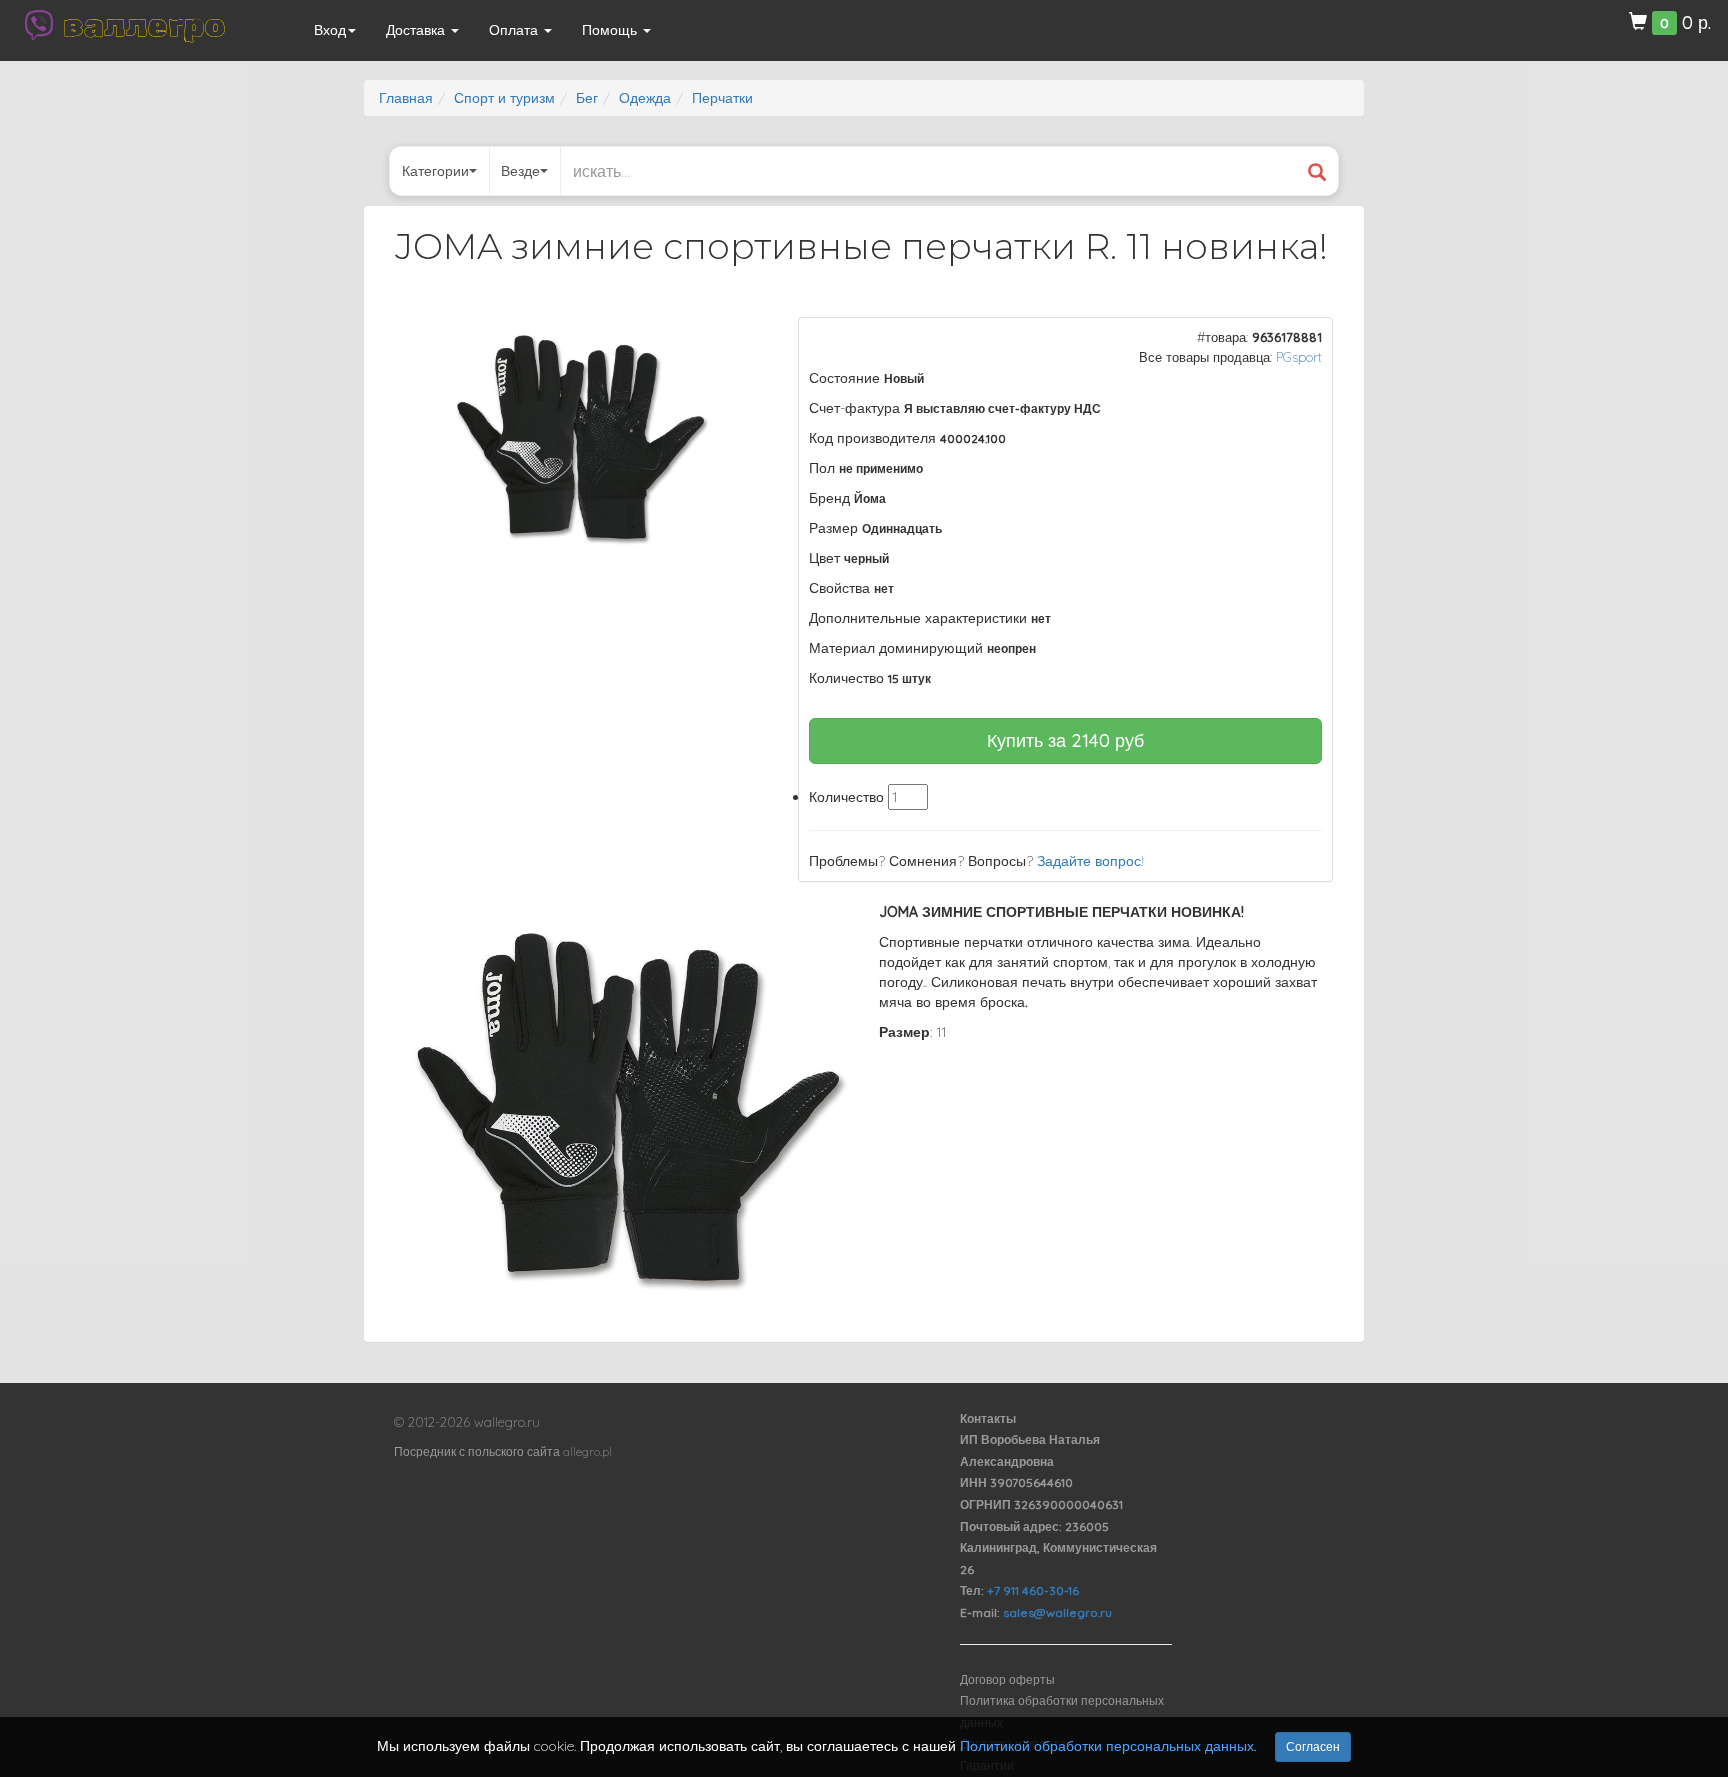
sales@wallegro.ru (1057, 1612)
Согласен (1313, 1746)
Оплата (515, 30)
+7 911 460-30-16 (1033, 1590)
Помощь (611, 30)
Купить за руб (1065, 740)
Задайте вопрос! (1090, 861)
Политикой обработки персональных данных (1107, 1746)
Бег (587, 98)
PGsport (1299, 357)
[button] (735, 335)
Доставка (417, 30)
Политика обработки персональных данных (1062, 1711)
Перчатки (722, 98)
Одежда (645, 98)
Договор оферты (1007, 1679)
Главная (406, 98)
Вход (330, 30)
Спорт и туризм (504, 98)
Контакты (988, 1418)
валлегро (144, 25)
